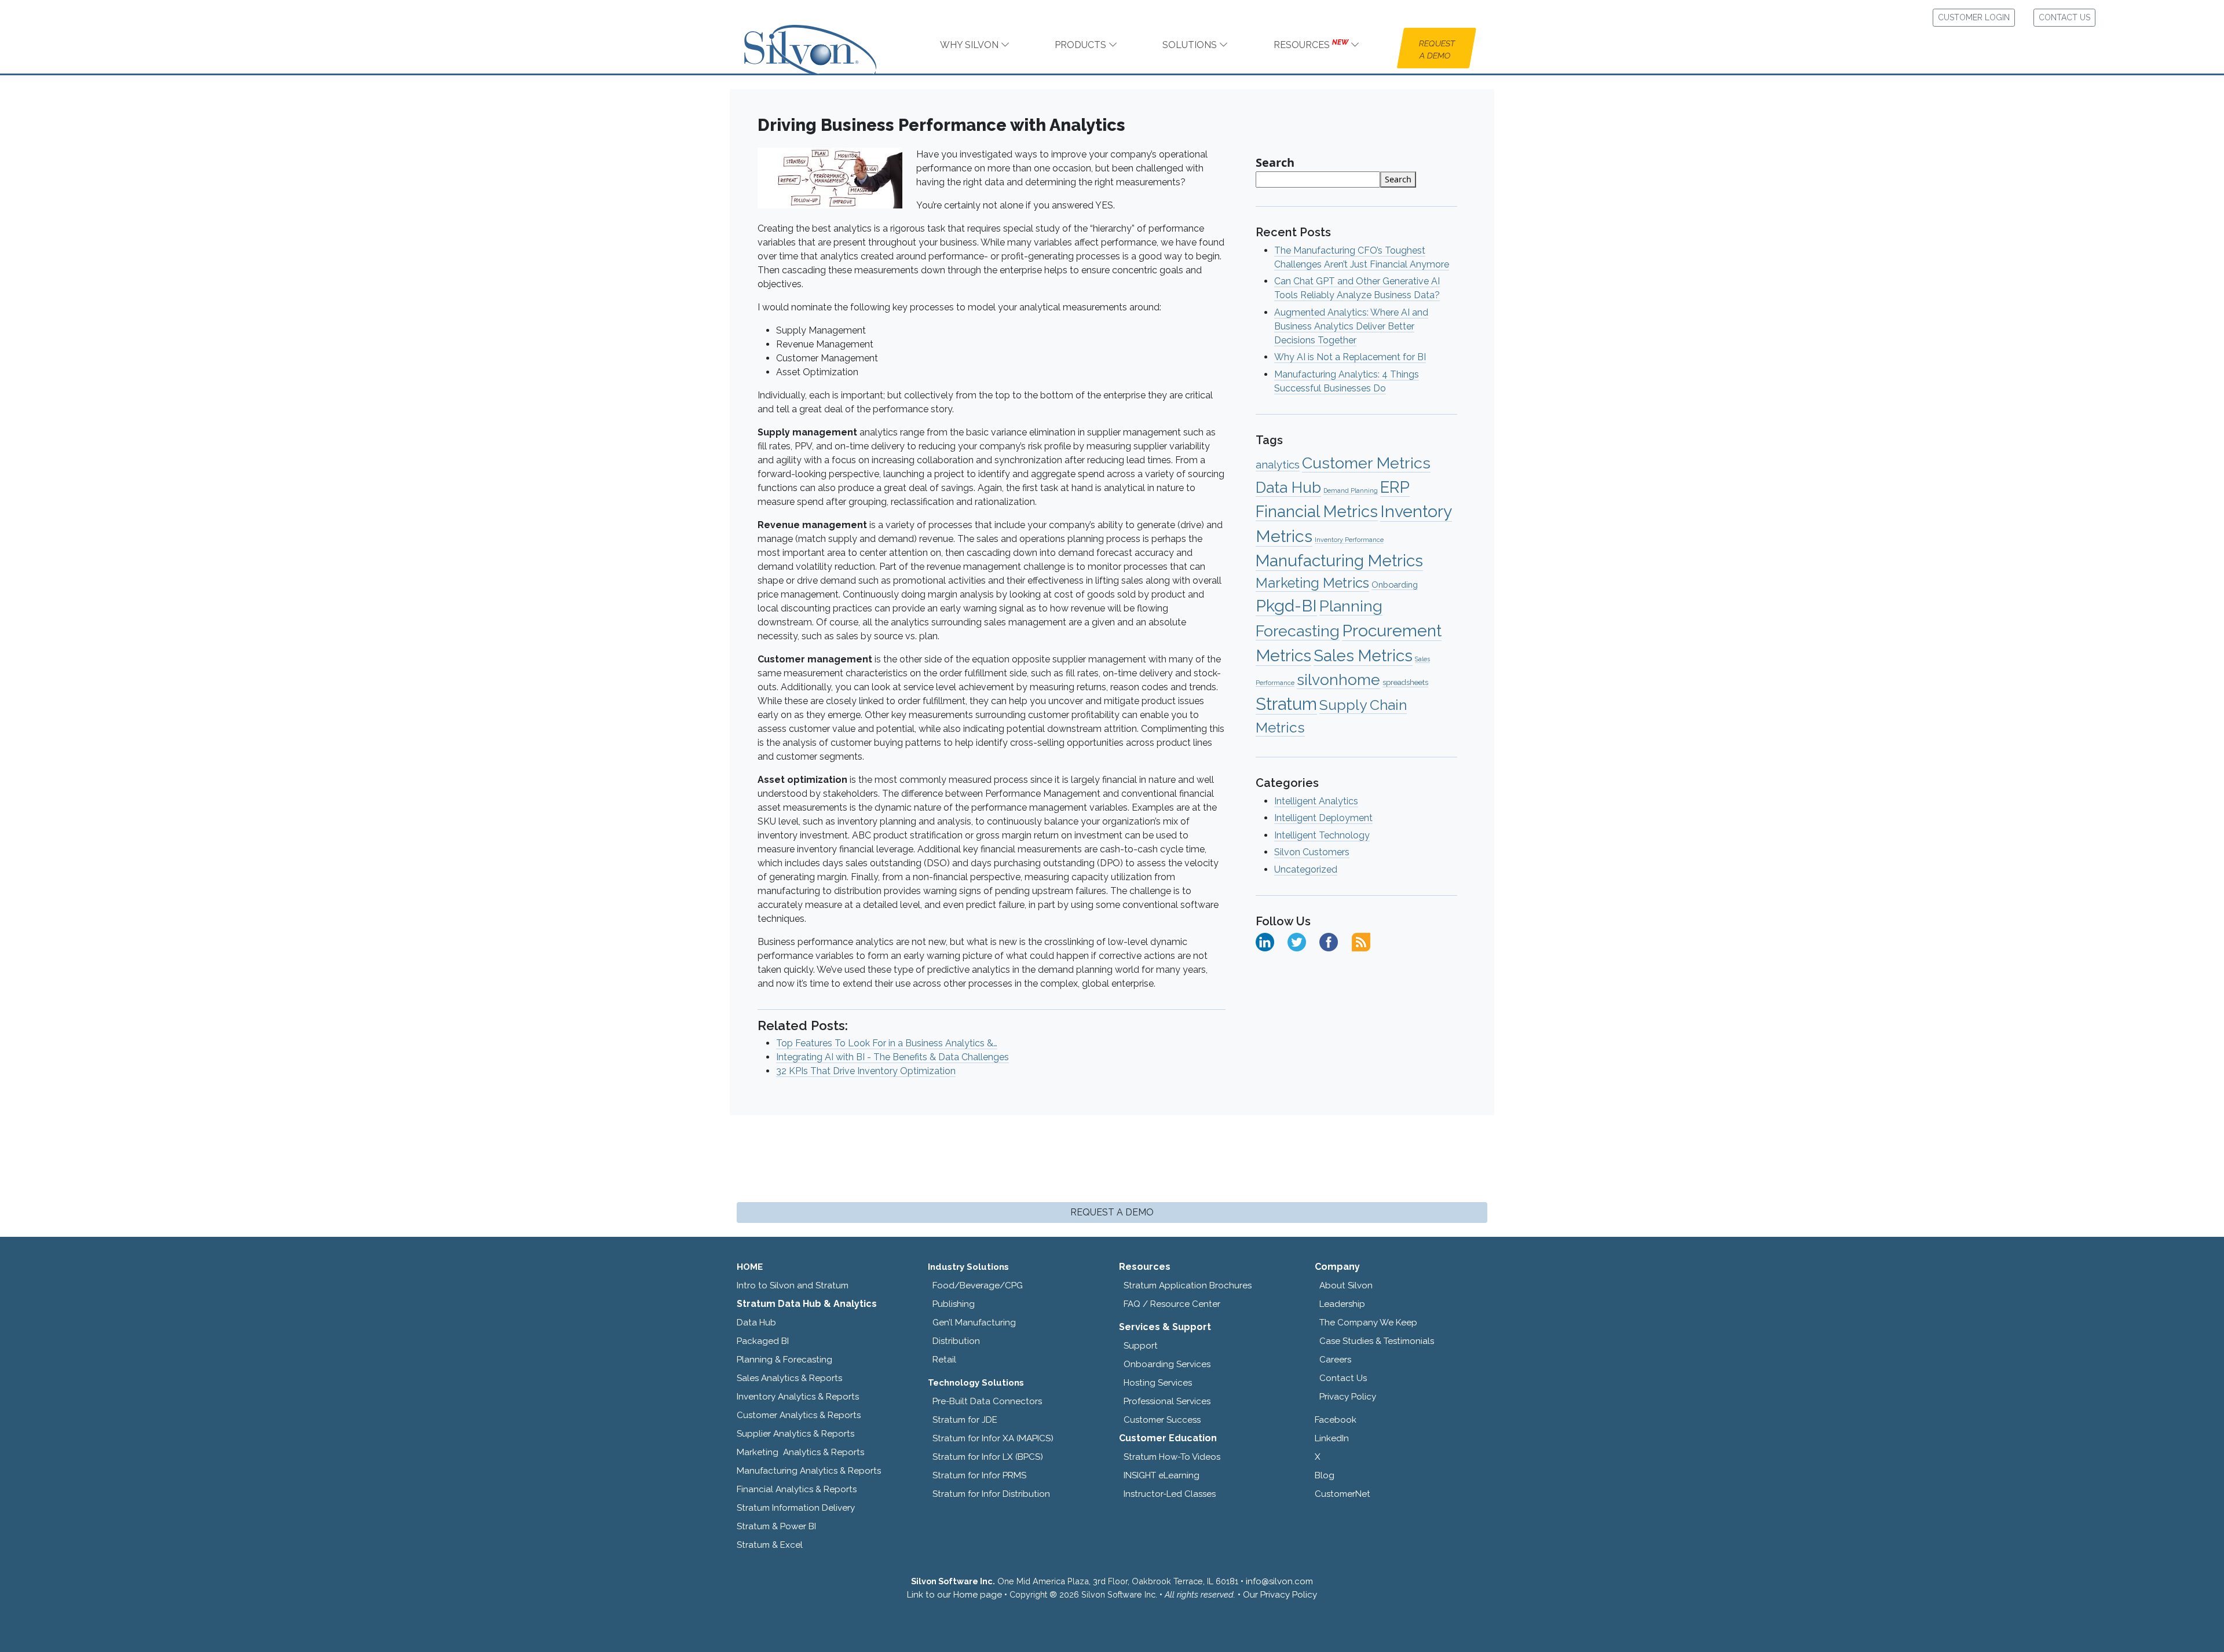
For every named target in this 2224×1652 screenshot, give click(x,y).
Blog (1325, 1475)
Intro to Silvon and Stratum (793, 1285)
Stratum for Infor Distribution (991, 1494)
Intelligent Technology (1322, 835)
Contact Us (1343, 1378)
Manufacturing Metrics (1339, 561)
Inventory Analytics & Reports (798, 1397)
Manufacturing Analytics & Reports (809, 1471)
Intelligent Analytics (1316, 801)
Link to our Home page (954, 1595)
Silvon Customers (1312, 852)
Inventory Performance (1349, 540)
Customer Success (1162, 1420)
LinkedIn (1332, 1438)
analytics (1278, 465)
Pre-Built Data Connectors (987, 1401)
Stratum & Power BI (776, 1526)
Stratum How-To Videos (1172, 1457)
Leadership (1342, 1304)
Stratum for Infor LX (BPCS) (988, 1457)
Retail (944, 1360)
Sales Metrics (1363, 656)
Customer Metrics (1366, 463)
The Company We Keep (1368, 1323)
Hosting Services (1158, 1383)
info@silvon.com (1279, 1581)
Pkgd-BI (1286, 606)
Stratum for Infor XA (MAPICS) (993, 1438)
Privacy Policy (1348, 1397)
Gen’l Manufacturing (974, 1323)
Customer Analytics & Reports (799, 1415)
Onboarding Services (1167, 1364)
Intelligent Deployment (1323, 818)
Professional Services (1167, 1401)
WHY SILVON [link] (970, 45)
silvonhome (1338, 680)
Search (1275, 162)
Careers (1335, 1360)
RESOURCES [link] (1311, 44)
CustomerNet (1343, 1494)
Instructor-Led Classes (1170, 1494)
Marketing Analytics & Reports (800, 1452)
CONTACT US (2064, 17)
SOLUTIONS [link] (1191, 45)
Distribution (956, 1341)
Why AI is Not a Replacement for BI (1350, 357)
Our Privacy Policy (1280, 1595)
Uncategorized (1306, 869)
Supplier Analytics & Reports (795, 1434)
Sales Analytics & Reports (789, 1378)
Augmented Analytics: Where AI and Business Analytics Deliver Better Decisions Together (1351, 326)
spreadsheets (1405, 682)
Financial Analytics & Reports (797, 1489)
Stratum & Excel (770, 1545)
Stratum (1286, 704)
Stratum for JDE (965, 1420)
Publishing (954, 1304)
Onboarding (1395, 585)
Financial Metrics (1317, 511)
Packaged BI (763, 1341)
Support (1141, 1346)
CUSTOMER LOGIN (1974, 17)
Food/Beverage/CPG (978, 1285)
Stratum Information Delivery (796, 1508)
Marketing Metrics (1312, 583)
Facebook (1336, 1420)
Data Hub (1288, 487)
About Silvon (1346, 1285)
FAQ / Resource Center (1172, 1304)
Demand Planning (1351, 490)
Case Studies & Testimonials (1377, 1341)
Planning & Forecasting (784, 1360)
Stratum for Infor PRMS (979, 1475)
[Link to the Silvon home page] (825, 39)
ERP (1395, 487)
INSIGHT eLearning (1162, 1475)
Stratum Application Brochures (1188, 1285)
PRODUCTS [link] (1082, 45)
